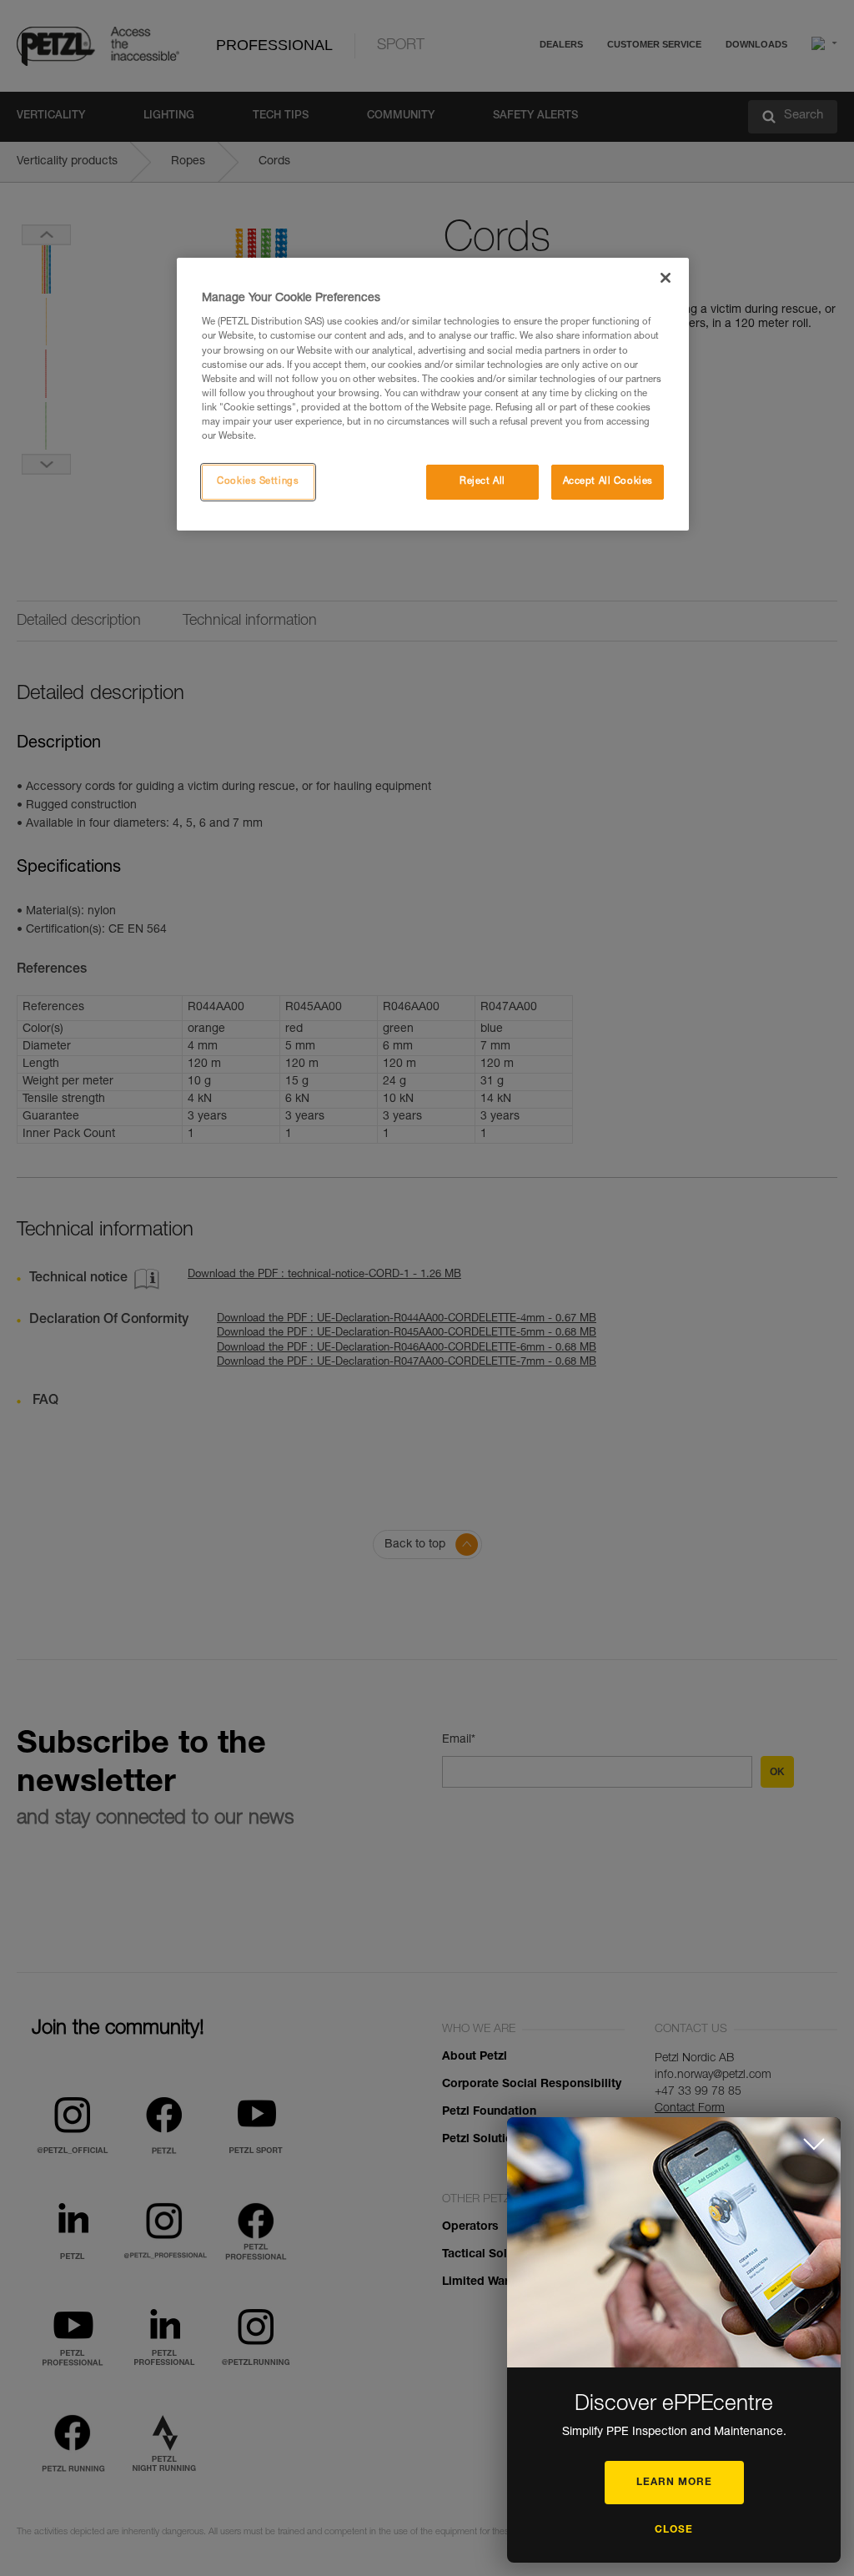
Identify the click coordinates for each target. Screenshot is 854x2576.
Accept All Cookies (608, 482)
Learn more (674, 2483)
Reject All (482, 482)
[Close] (666, 278)
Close (674, 2530)
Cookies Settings (258, 482)
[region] (433, 394)
